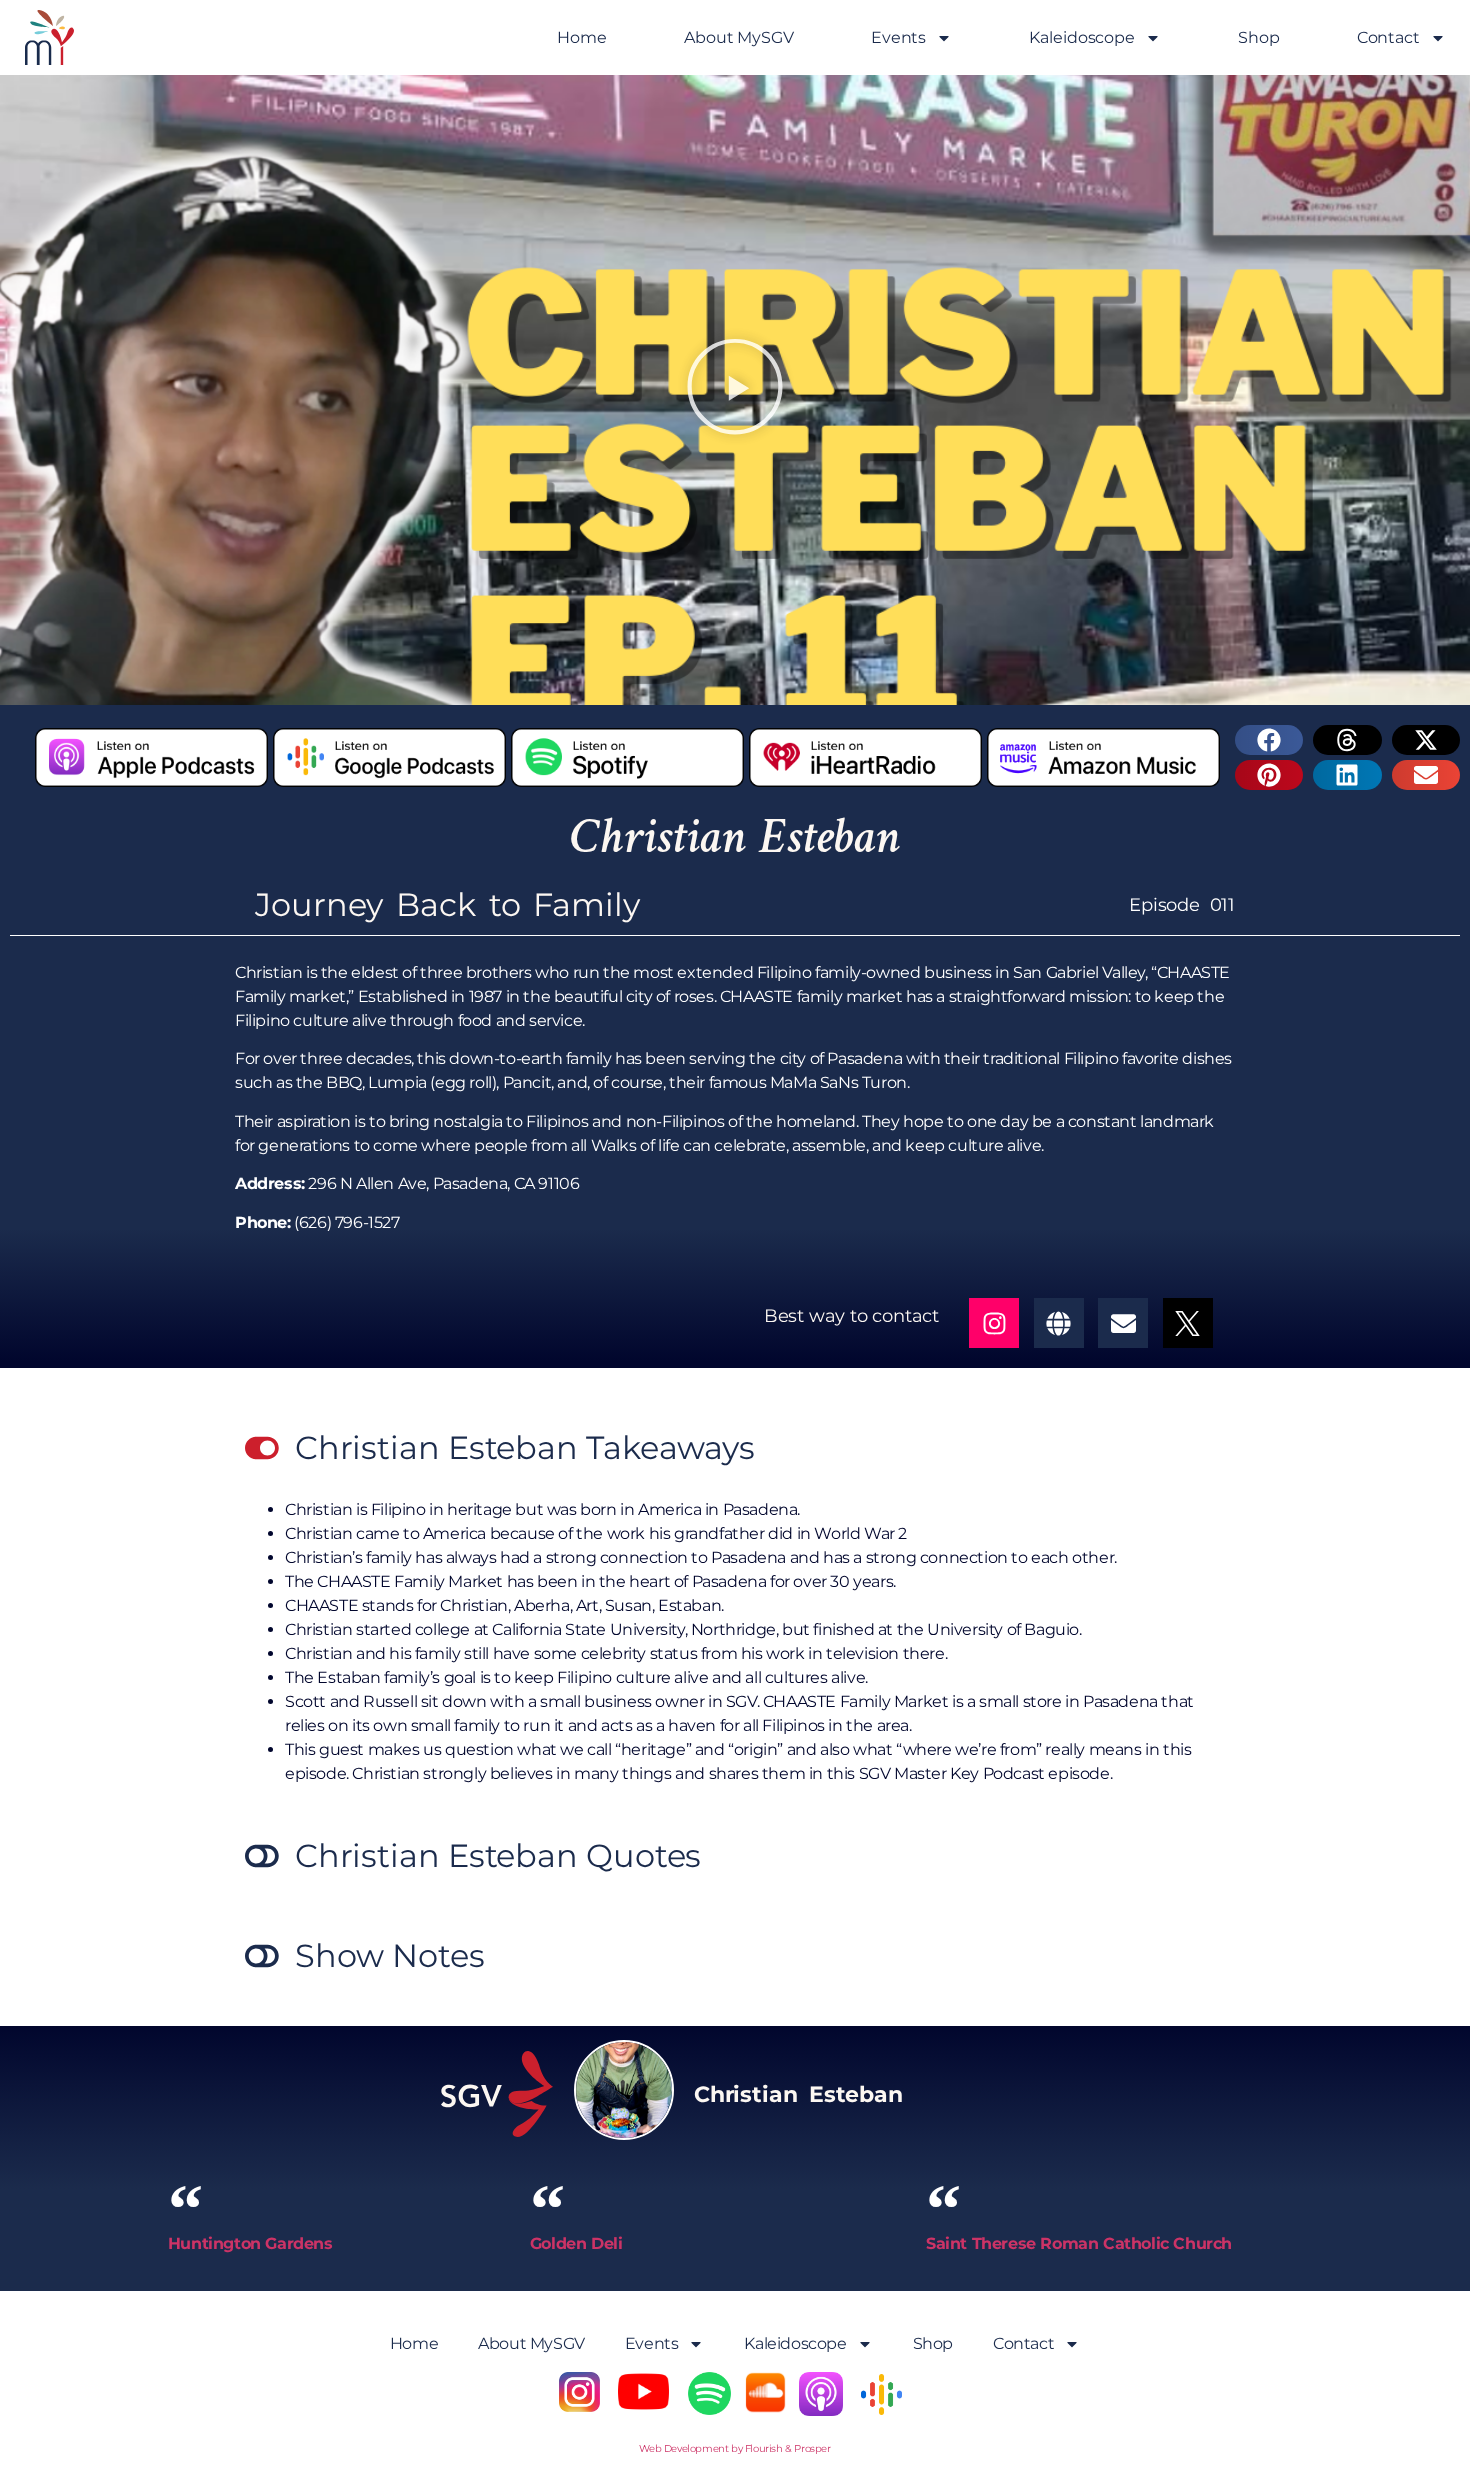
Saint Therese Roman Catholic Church (1079, 2243)
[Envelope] (1123, 1323)
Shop (1259, 37)
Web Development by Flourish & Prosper (734, 2448)
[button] (735, 390)
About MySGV (739, 37)
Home (582, 37)
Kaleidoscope (1082, 37)
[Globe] (1059, 1323)
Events (898, 37)
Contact (1388, 37)
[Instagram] (994, 1323)
